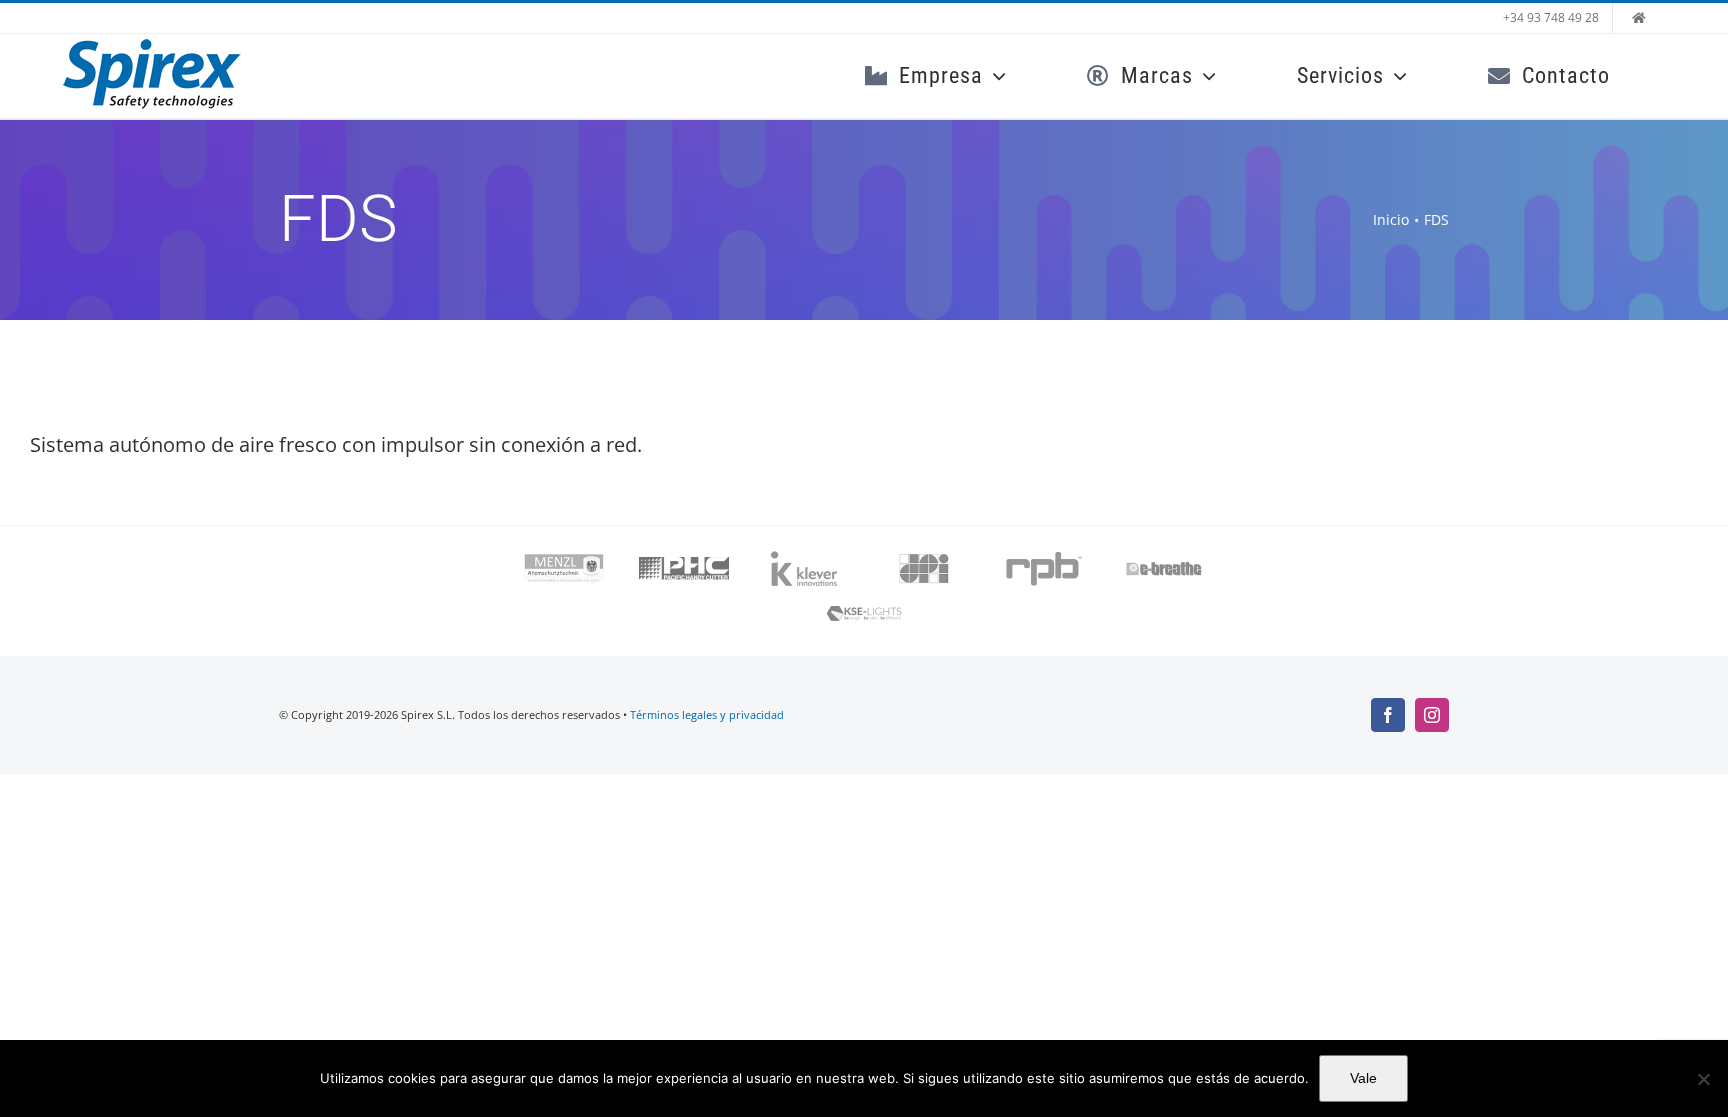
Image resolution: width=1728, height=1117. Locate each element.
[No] (1703, 1079)
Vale (1363, 1078)
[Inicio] (1639, 18)
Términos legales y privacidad (707, 714)
